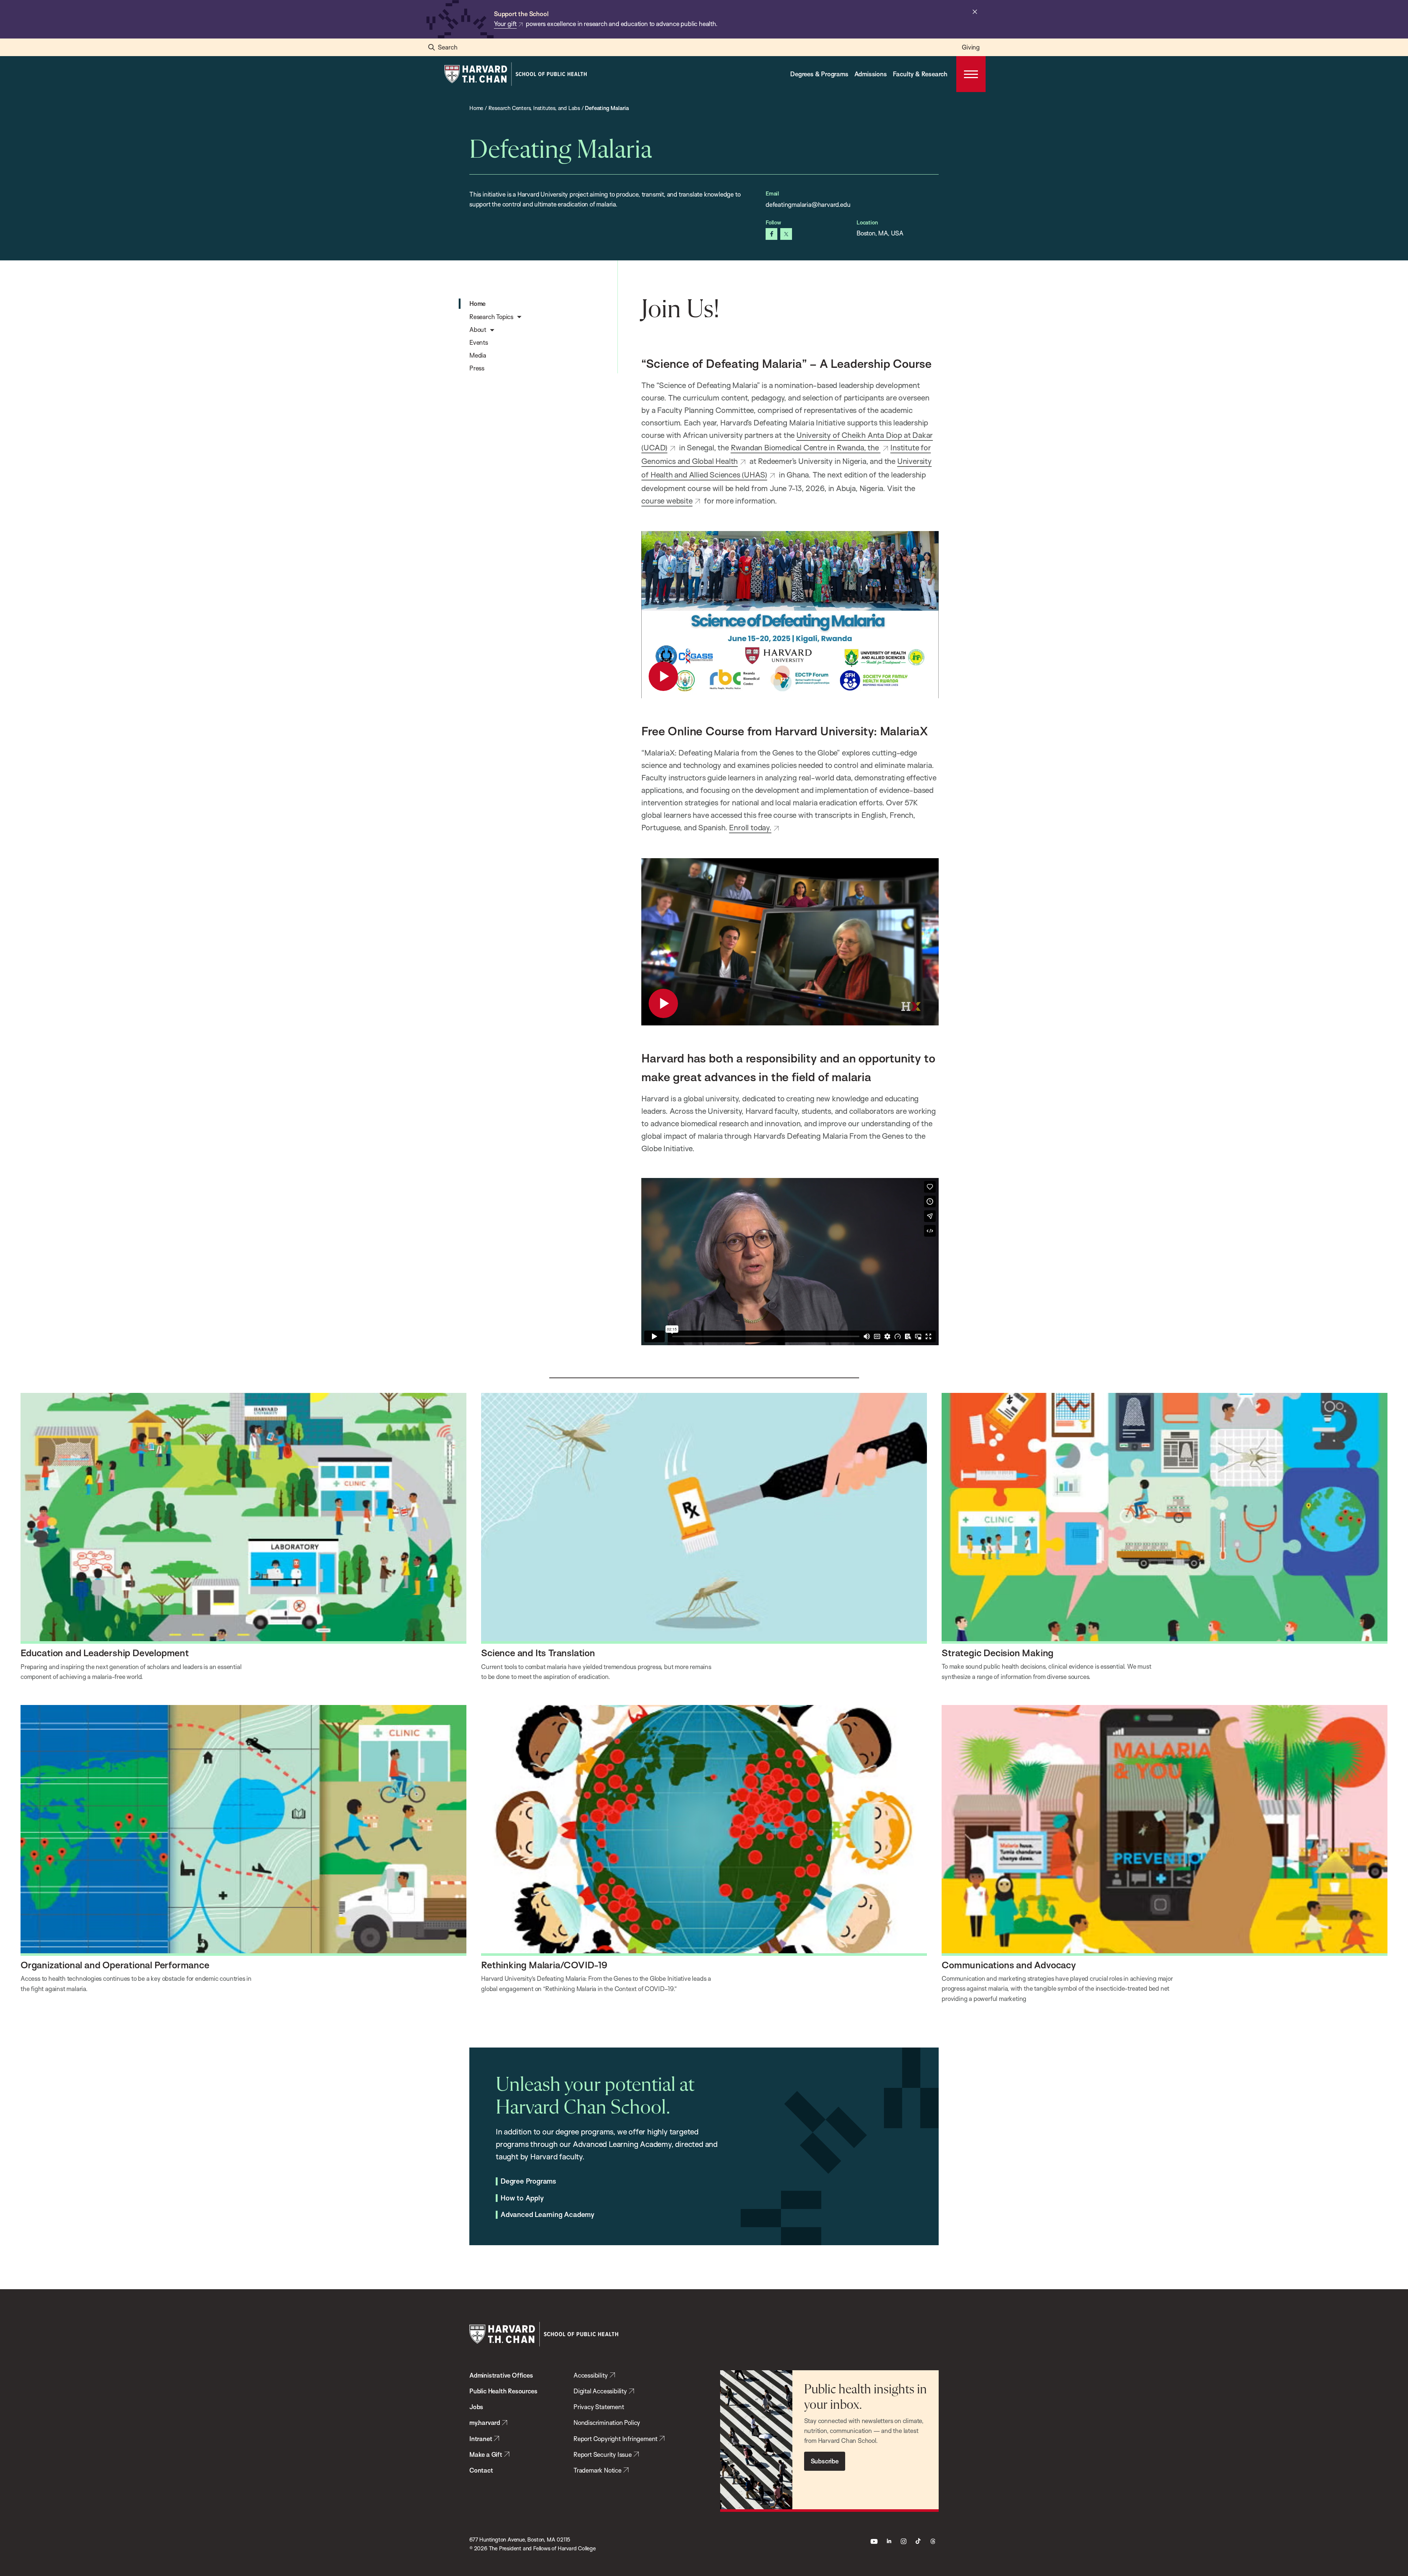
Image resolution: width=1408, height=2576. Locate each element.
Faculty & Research (920, 74)
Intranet (481, 2439)
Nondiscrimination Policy (607, 2423)
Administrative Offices (501, 2375)
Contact (481, 2470)
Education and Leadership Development (105, 1653)
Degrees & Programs (819, 74)
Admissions (871, 74)
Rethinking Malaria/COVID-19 (544, 1965)
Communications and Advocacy (1009, 1965)
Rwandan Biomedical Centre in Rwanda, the (806, 447)
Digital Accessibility (600, 2391)
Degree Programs (528, 2181)
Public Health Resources (503, 2391)
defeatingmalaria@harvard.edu (808, 204)
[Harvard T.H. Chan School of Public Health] (544, 2334)
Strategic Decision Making (998, 1653)
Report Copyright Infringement (615, 2439)
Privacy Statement (599, 2407)
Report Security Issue (603, 2454)
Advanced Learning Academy (547, 2215)
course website (667, 501)
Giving (971, 47)
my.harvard (485, 2423)
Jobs (476, 2407)
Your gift (505, 24)
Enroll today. (750, 827)
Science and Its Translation (538, 1653)
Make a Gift (486, 2454)
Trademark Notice (597, 2470)
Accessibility (591, 2375)
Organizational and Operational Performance (115, 1965)
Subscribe (825, 2461)
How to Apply (522, 2198)
